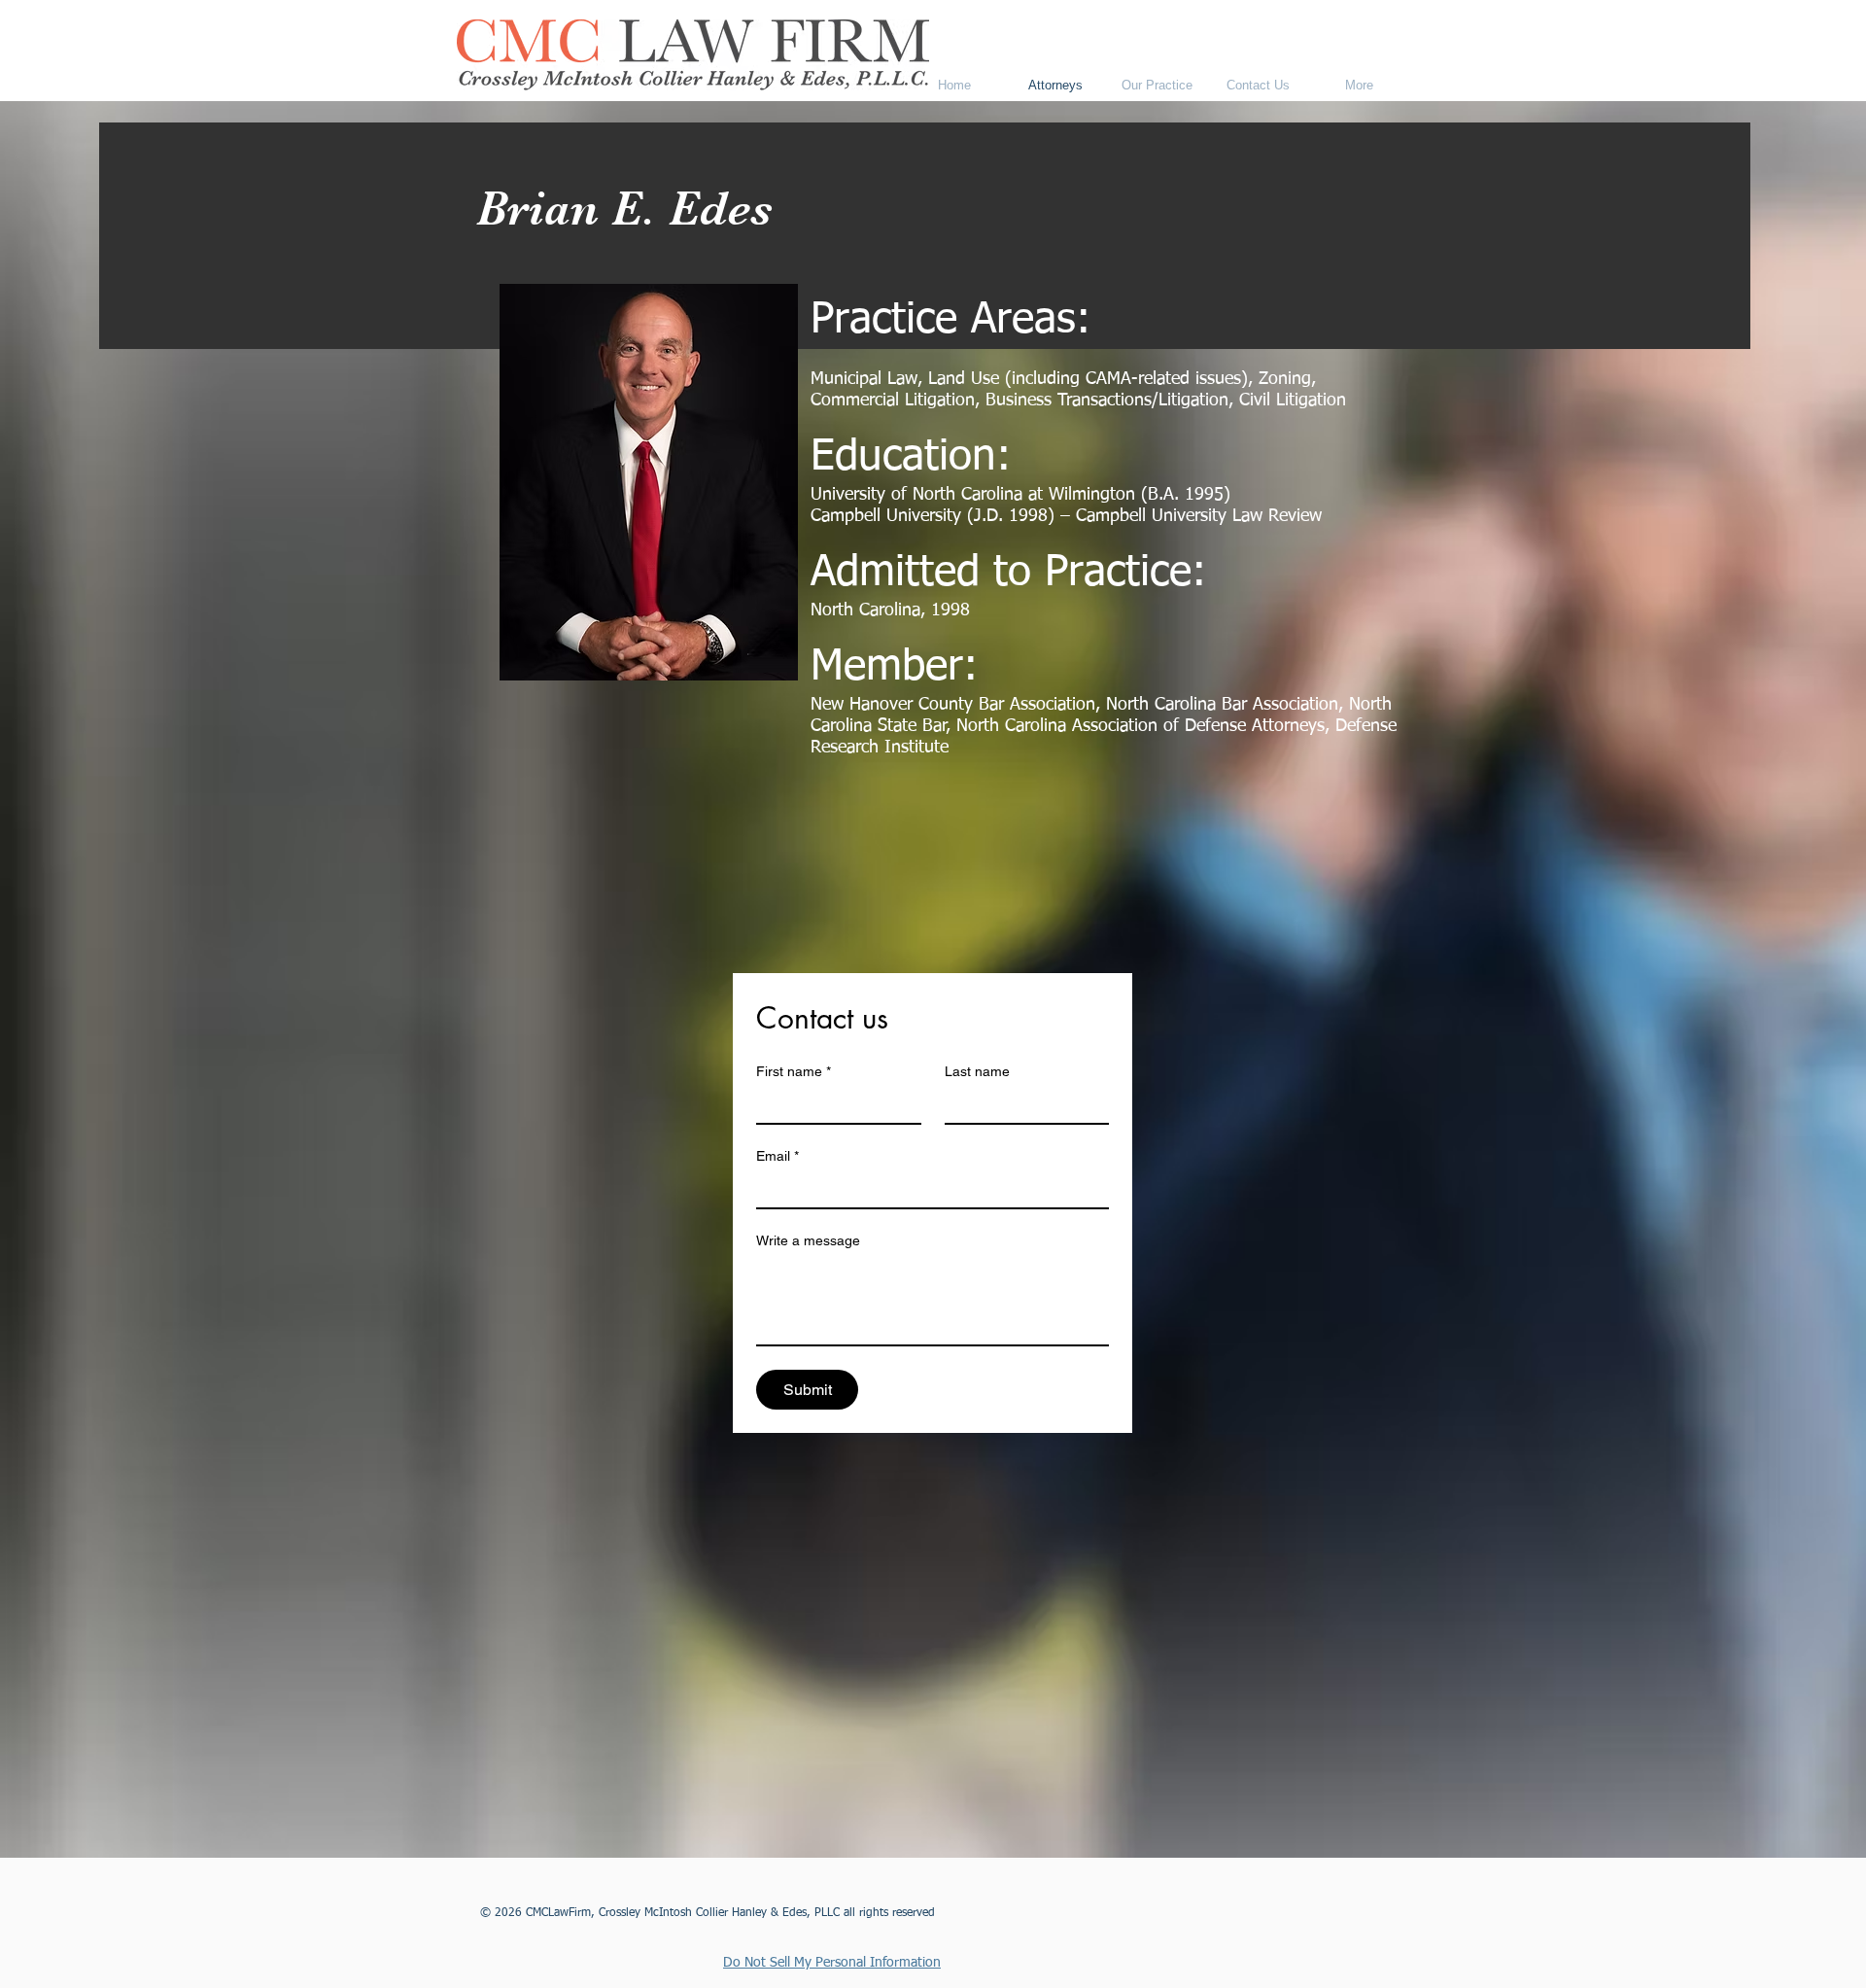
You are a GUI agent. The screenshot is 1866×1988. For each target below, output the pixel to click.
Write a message (808, 1240)
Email (777, 1156)
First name (794, 1071)
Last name (977, 1071)
